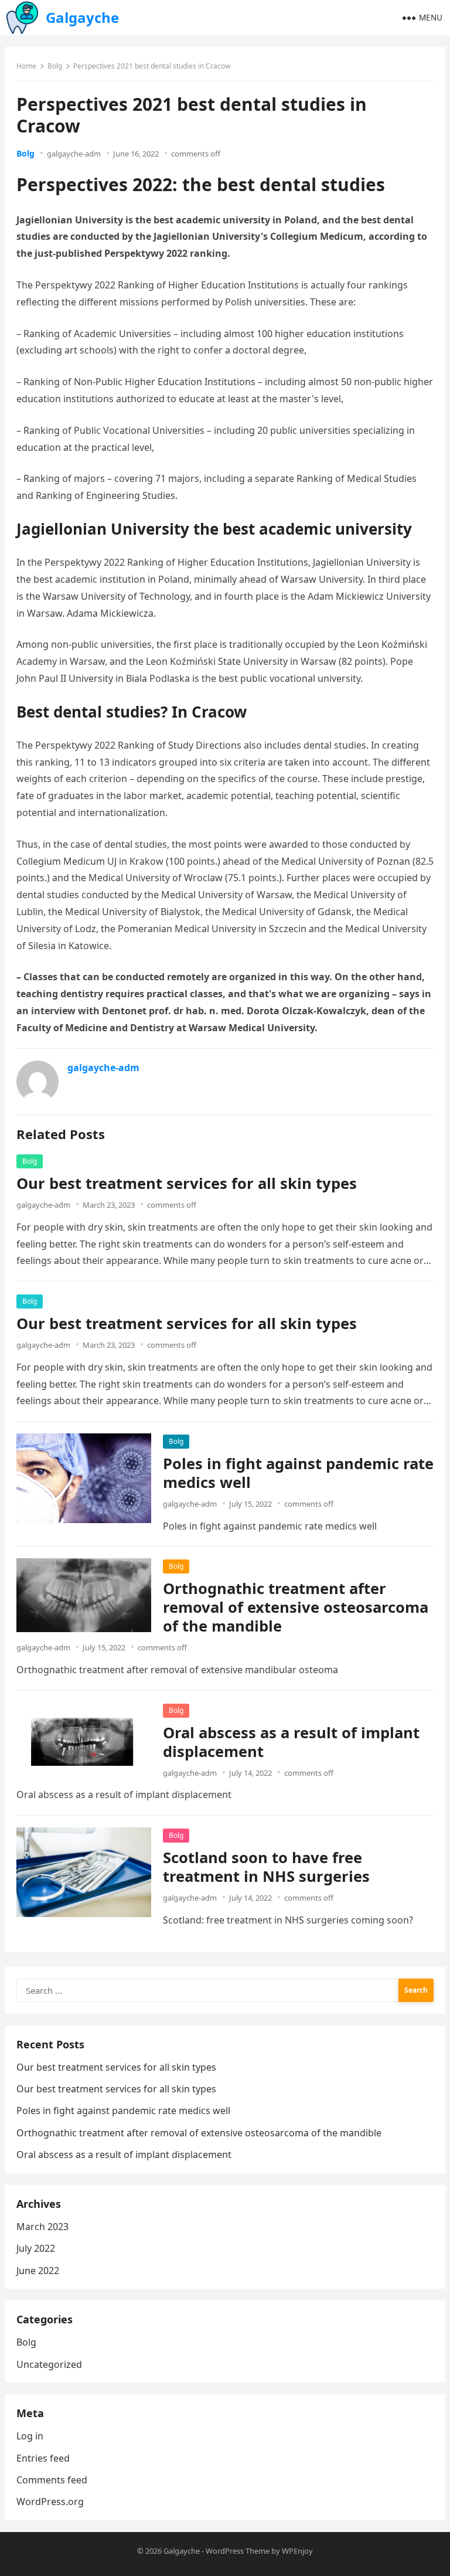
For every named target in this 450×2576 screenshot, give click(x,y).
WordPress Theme (238, 2551)
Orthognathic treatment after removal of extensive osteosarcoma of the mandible (296, 1607)
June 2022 (38, 2271)
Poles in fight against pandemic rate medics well (298, 1473)
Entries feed (43, 2458)
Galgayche (82, 17)
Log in (30, 2436)
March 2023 (42, 2227)
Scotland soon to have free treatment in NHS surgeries (266, 1867)
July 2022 (36, 2248)
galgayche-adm (74, 154)
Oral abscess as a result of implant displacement (291, 1742)
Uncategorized (49, 2364)
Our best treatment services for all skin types (187, 1183)
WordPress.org (50, 2502)
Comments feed (52, 2480)
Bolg (55, 66)
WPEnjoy (297, 2551)
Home (26, 66)
